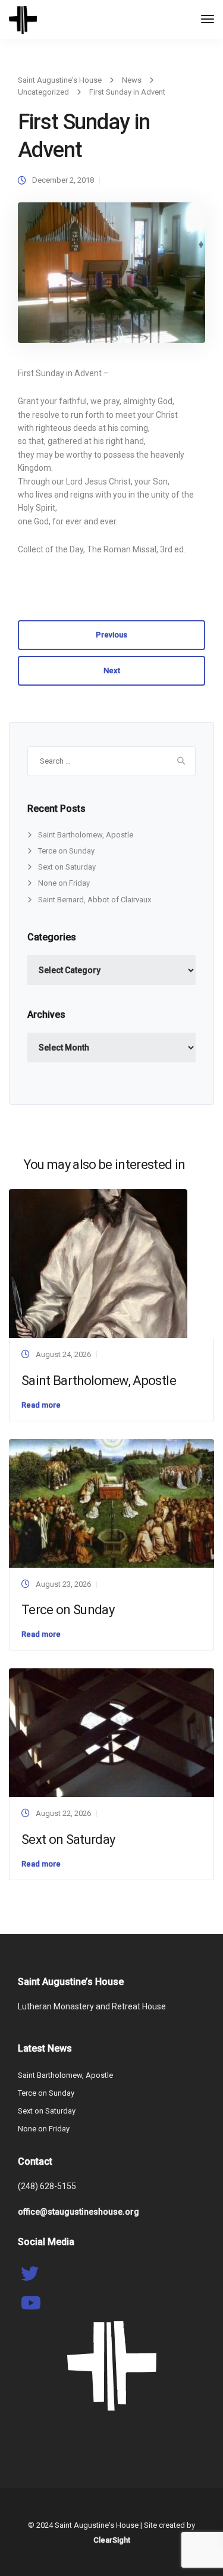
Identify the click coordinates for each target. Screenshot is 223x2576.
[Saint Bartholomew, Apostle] (98, 1263)
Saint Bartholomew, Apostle (86, 835)
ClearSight (112, 2540)
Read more (41, 1405)
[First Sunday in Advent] (111, 278)
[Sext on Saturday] (111, 1732)
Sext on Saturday (67, 867)
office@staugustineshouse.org (78, 2212)
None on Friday (64, 883)
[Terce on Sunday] (111, 1503)
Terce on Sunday (66, 851)
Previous (111, 635)
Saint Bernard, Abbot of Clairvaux (95, 900)
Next (112, 670)
